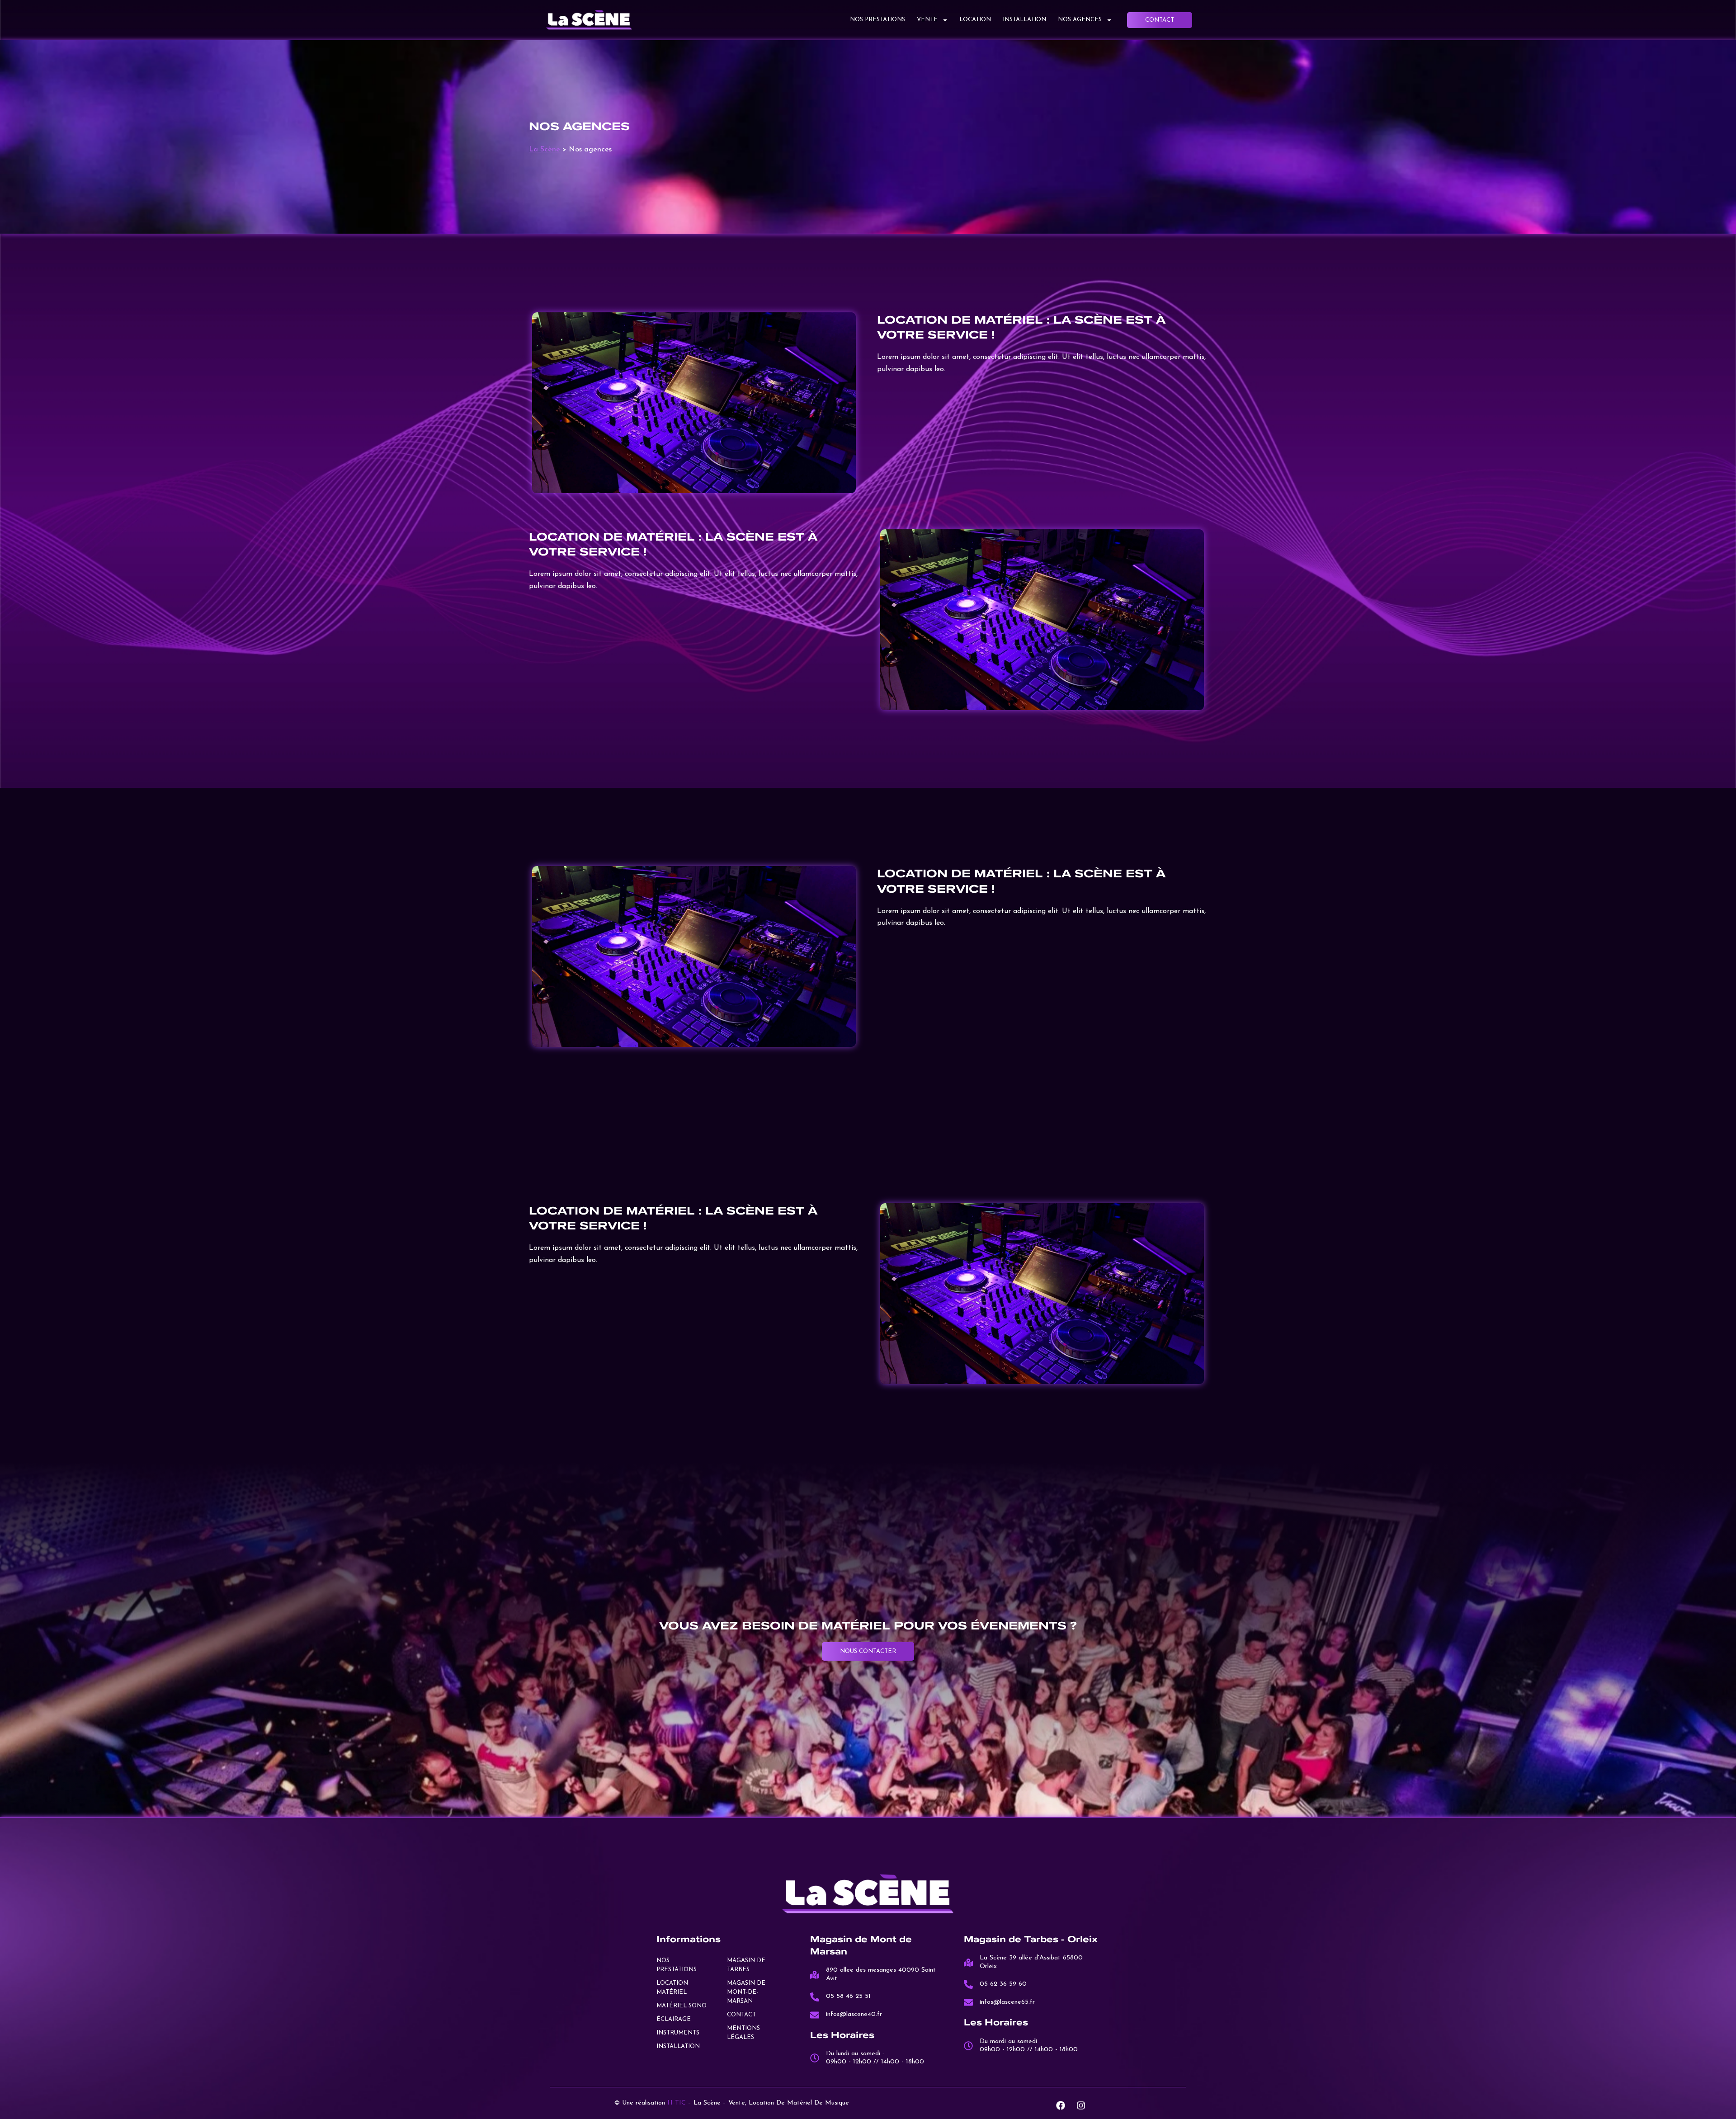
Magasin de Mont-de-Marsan (746, 1992)
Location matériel (672, 1988)
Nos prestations (877, 20)
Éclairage (674, 2019)
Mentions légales (743, 2033)
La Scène (545, 150)
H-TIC (677, 2103)
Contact (741, 2015)
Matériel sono (682, 2006)
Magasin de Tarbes (746, 1965)
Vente (927, 20)
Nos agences (1080, 20)
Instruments (678, 2033)
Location (975, 20)
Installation (1024, 20)
